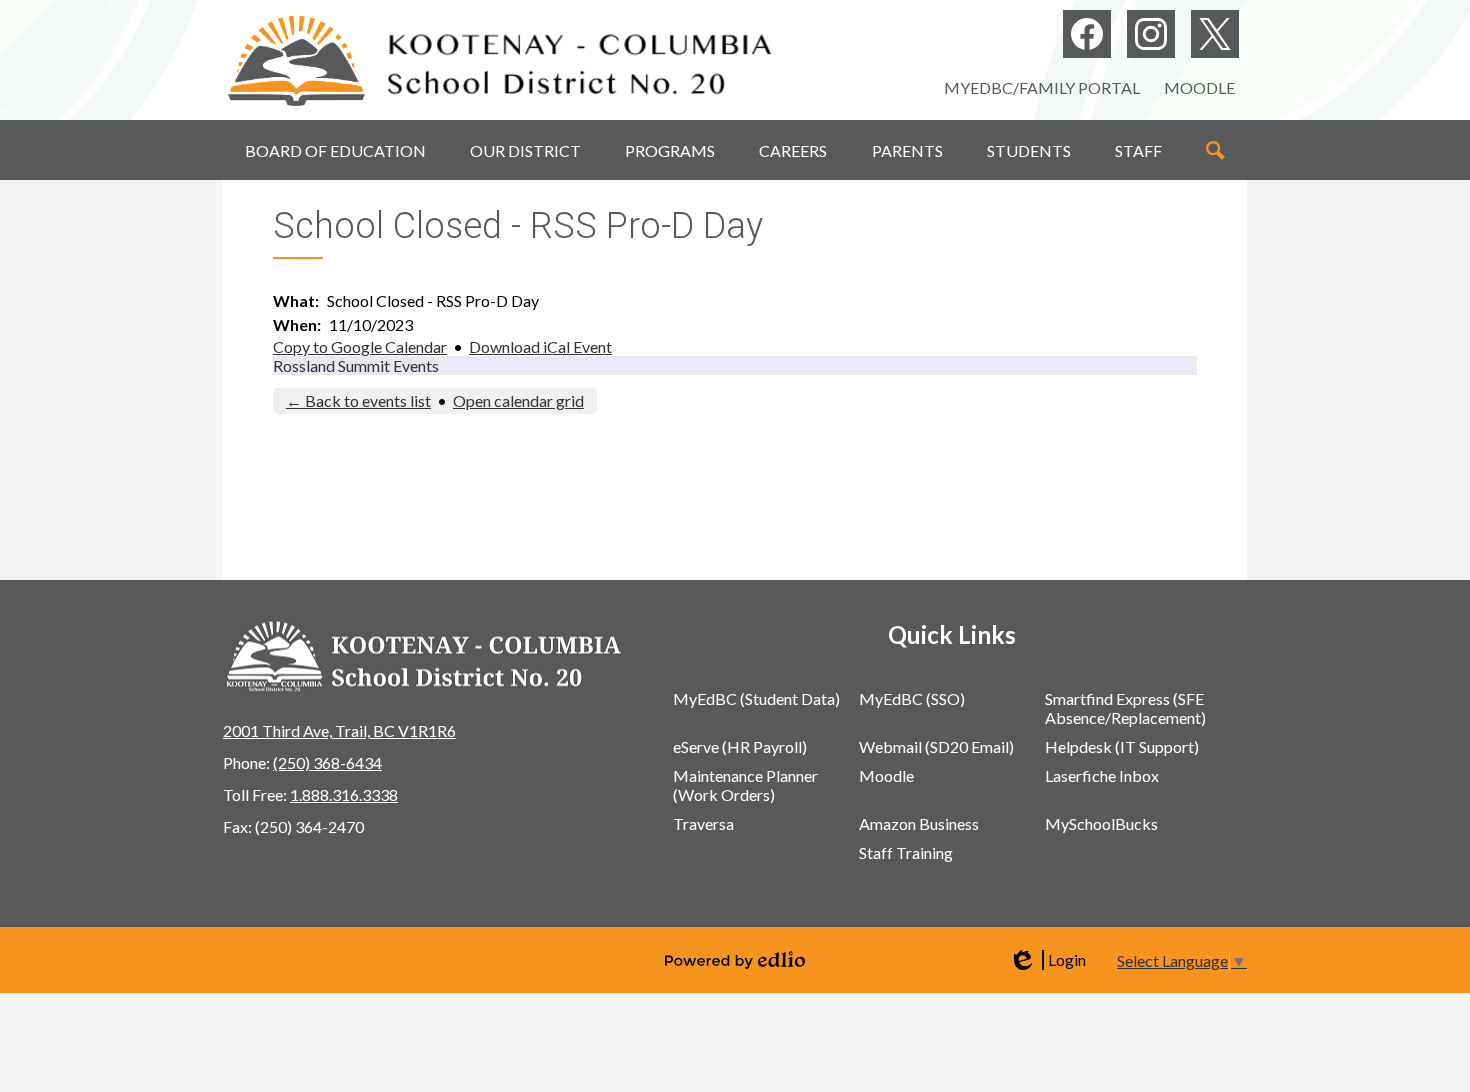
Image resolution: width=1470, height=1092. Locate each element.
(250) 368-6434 (327, 762)
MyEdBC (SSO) (912, 698)
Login (1047, 960)
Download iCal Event (540, 346)
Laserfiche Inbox (1102, 775)
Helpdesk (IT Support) (1122, 746)
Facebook (1087, 34)
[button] (335, 150)
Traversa (703, 823)
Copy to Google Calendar (360, 346)
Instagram (1151, 34)
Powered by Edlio (735, 960)
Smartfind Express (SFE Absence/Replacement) (1125, 708)
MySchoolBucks (1101, 823)
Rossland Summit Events (356, 365)
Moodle (1199, 87)
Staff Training (906, 852)
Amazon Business (919, 823)
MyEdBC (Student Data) (756, 698)
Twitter (1215, 34)
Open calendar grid (518, 400)
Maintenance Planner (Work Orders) (745, 785)
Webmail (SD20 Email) (936, 746)
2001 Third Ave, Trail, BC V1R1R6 (339, 730)
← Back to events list (358, 400)
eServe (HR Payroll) (740, 746)
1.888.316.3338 (344, 794)
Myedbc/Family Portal (1042, 87)
